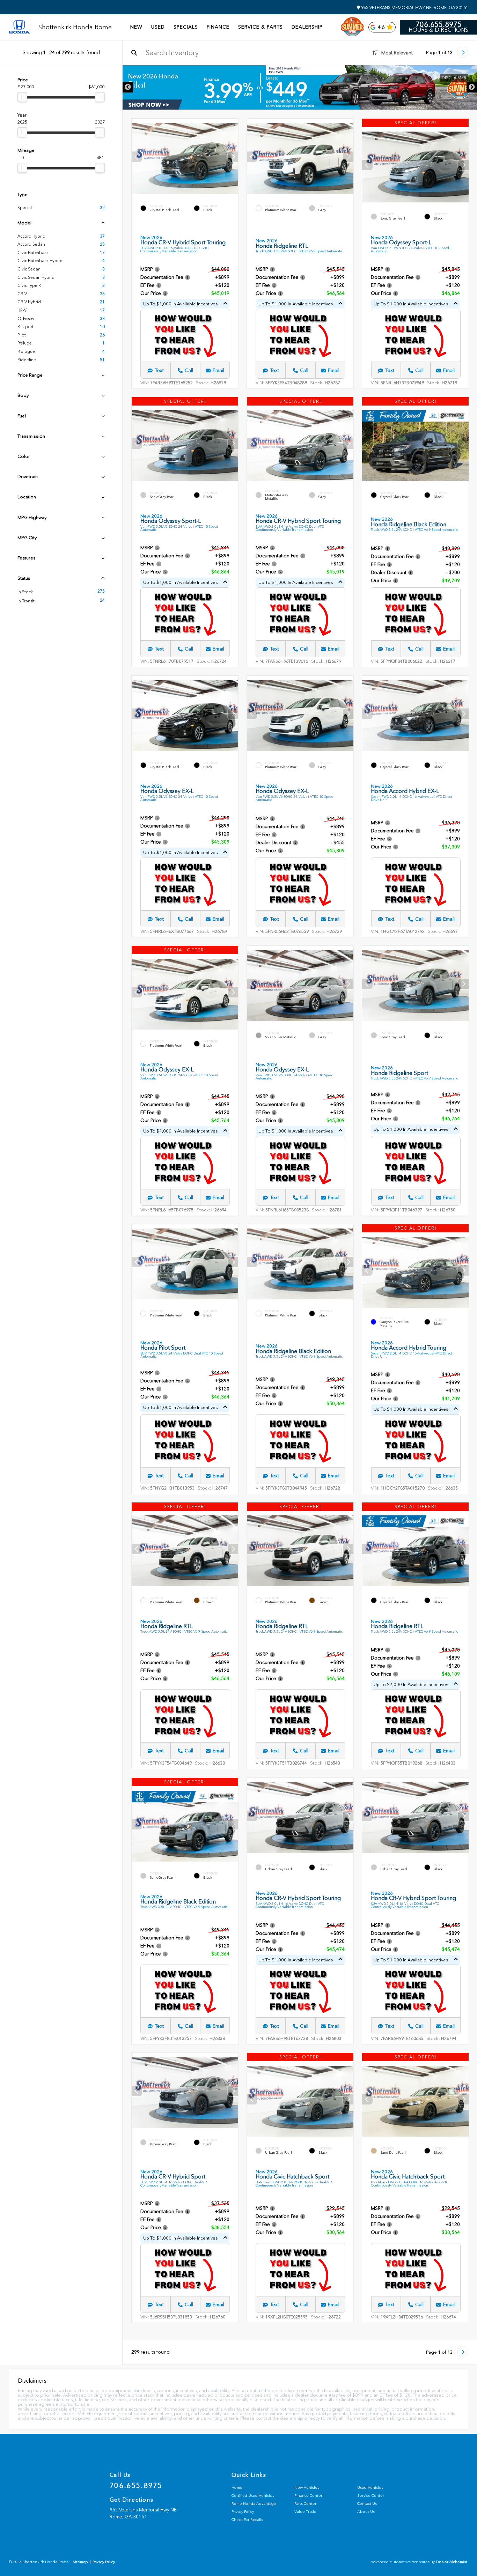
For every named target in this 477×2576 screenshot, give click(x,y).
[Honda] (19, 27)
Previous (128, 87)
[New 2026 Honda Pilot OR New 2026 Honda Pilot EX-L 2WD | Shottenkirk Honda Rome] (300, 87)
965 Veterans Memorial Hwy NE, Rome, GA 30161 (414, 8)
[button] (233, 157)
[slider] (22, 97)
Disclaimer (454, 78)
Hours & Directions (438, 30)
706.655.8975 (439, 24)
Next (472, 87)
